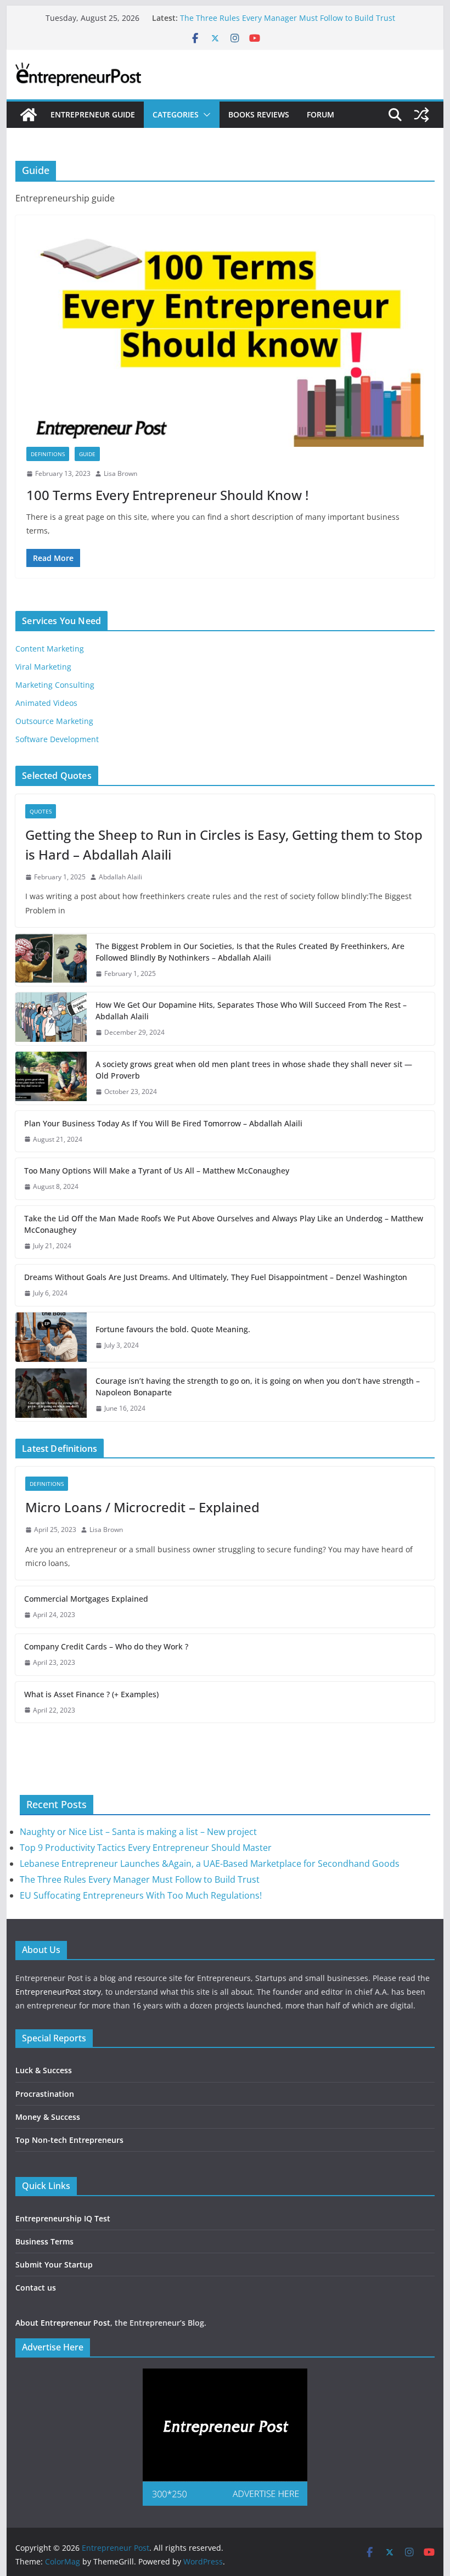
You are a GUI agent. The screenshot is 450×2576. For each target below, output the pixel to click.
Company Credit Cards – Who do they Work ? (106, 1646)
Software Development (57, 739)
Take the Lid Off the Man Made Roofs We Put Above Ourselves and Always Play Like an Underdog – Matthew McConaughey (224, 1224)
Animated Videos (46, 703)
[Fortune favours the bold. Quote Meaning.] (51, 1337)
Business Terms (44, 2241)
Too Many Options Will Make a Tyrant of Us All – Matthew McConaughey (157, 1171)
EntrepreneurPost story (58, 1992)
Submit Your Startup (54, 2264)
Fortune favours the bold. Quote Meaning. (173, 1329)
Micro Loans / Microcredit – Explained (142, 1507)
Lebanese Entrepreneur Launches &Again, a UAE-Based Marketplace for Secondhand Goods (210, 1864)
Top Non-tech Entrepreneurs (69, 2140)
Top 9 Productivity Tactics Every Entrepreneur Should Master (146, 1848)
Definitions (48, 454)
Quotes (41, 811)
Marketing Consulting (55, 685)
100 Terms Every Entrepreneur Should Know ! (167, 495)
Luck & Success (44, 2070)
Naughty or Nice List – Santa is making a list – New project (138, 1832)
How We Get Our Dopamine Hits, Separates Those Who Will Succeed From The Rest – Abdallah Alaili (251, 1011)
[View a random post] (421, 115)
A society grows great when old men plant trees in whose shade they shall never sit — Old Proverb (254, 1070)
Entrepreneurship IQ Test (63, 2218)
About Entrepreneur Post (63, 2323)
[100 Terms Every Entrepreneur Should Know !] (225, 336)
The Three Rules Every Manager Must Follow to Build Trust (288, 18)
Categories (176, 114)
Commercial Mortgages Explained (86, 1599)
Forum (320, 114)
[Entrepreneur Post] (29, 115)
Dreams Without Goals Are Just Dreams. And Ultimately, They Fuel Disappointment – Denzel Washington (216, 1277)
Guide (87, 454)
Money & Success (48, 2117)
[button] (205, 115)
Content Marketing (50, 649)
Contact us (36, 2288)
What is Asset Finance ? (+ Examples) (91, 1694)
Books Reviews (259, 114)
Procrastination (45, 2094)
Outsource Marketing (54, 721)
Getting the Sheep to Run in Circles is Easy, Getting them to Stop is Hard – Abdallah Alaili (224, 844)
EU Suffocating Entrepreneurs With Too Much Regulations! (141, 1895)
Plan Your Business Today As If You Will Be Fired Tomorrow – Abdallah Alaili (163, 1123)
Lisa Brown (120, 473)
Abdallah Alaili (120, 877)
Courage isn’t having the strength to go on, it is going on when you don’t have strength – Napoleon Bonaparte (258, 1387)
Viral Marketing (43, 667)
